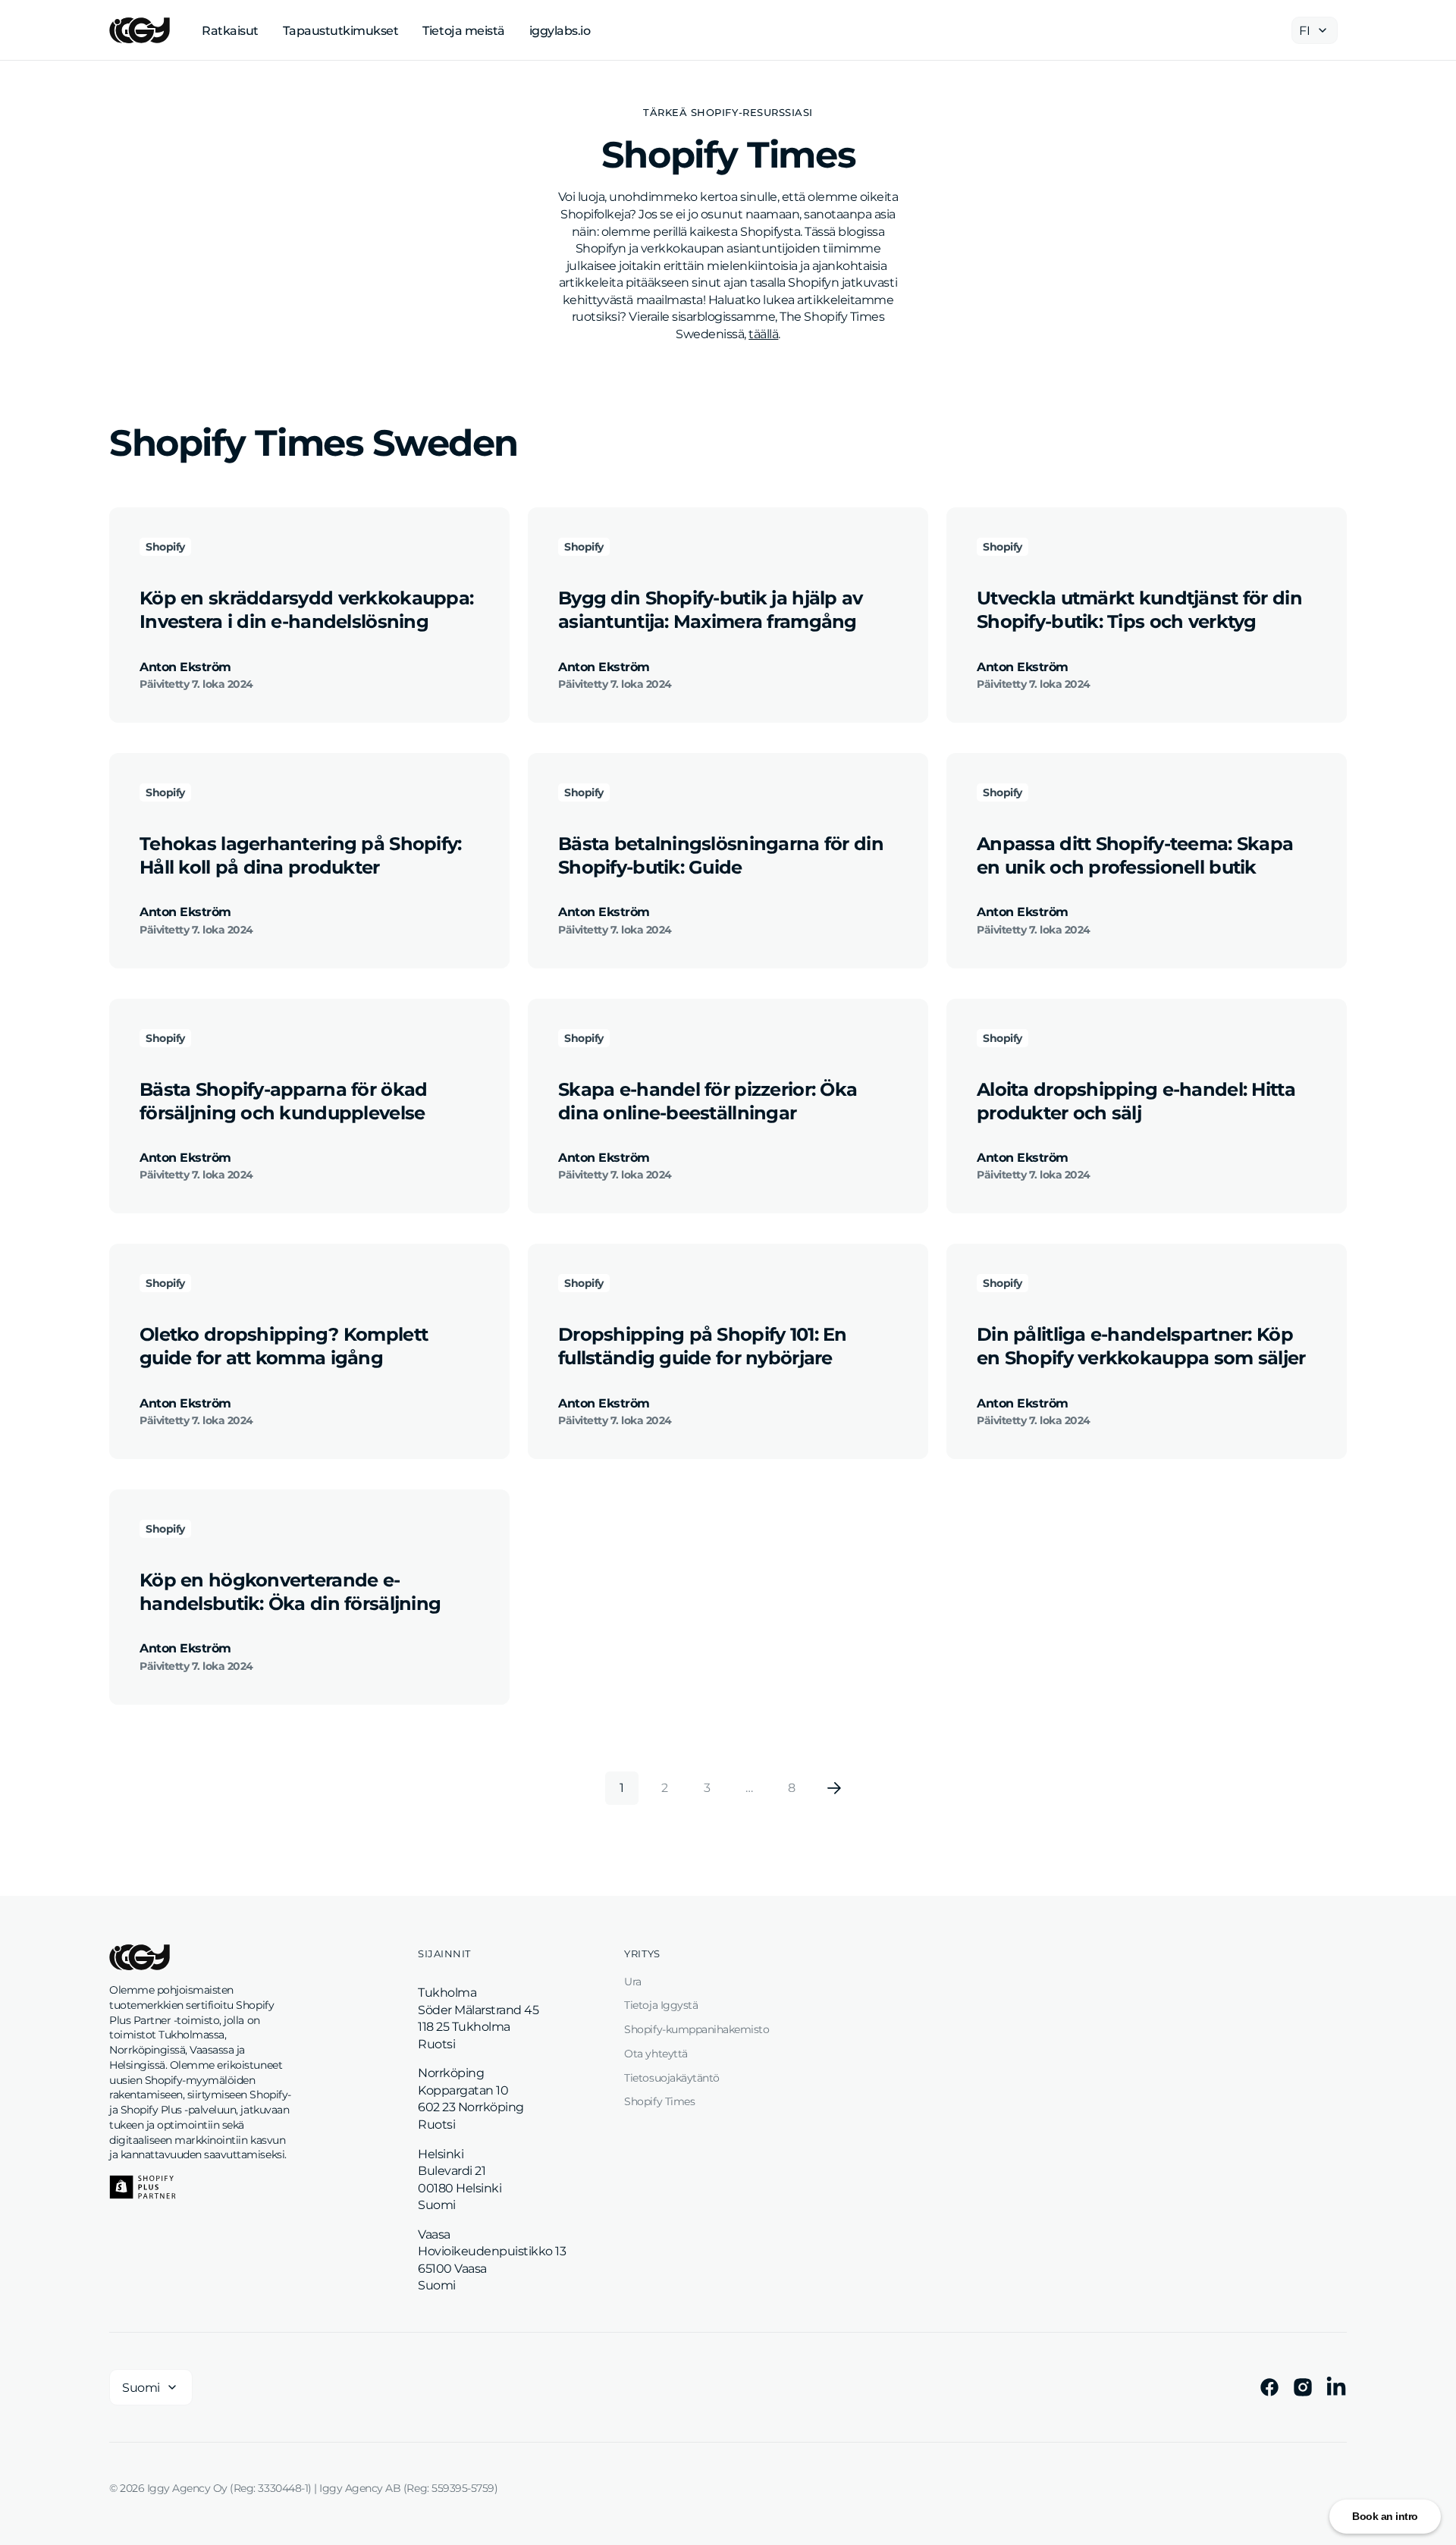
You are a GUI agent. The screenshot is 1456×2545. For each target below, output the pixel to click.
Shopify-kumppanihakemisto (697, 2029)
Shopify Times (659, 2101)
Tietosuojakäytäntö (672, 2078)
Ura (633, 1982)
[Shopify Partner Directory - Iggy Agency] (143, 2187)
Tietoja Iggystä (661, 2005)
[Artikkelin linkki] (309, 615)
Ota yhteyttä (656, 2054)
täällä (763, 334)
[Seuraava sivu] (834, 1788)
